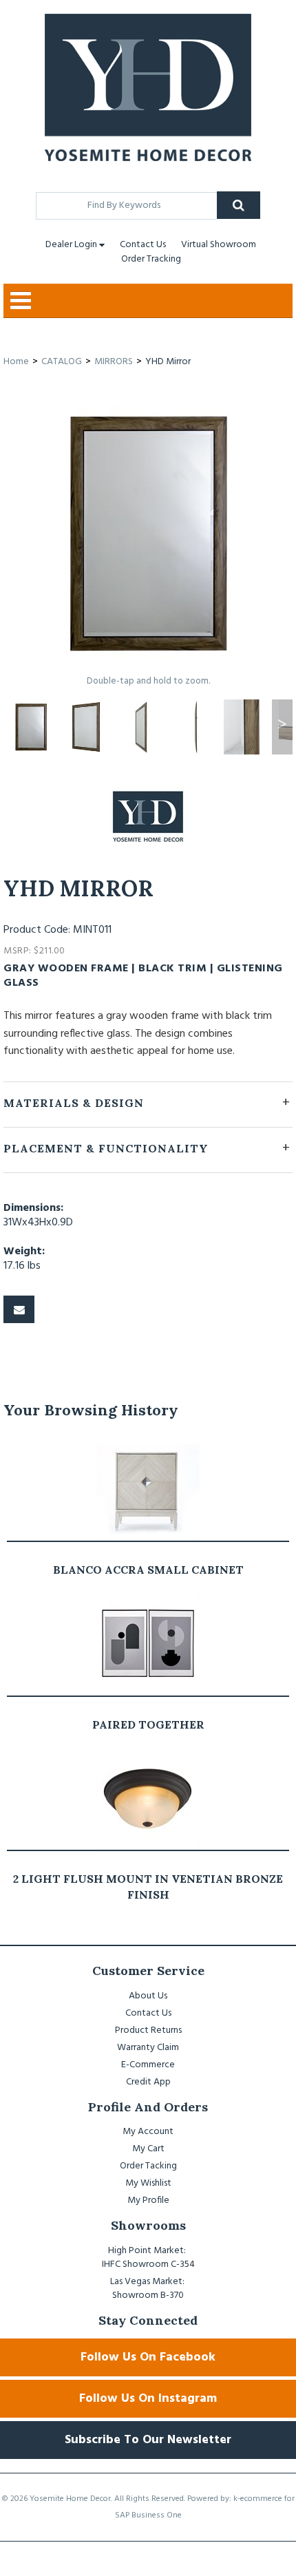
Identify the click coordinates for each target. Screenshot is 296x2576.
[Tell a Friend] (19, 1309)
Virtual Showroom (219, 245)
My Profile (148, 2200)
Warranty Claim (148, 2048)
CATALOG (62, 362)
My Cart (148, 2149)
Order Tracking (151, 259)
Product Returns (148, 2030)
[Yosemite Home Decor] (148, 87)
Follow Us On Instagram (148, 2399)
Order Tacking (148, 2166)
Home (16, 362)
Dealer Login (71, 245)
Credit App (148, 2082)
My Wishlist (148, 2183)
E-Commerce (148, 2065)
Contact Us (143, 245)
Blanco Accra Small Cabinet (148, 1570)
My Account (148, 2132)
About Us (148, 1996)
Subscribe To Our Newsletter (148, 2440)
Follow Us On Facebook (148, 2357)
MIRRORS (114, 362)
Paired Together (148, 1724)
